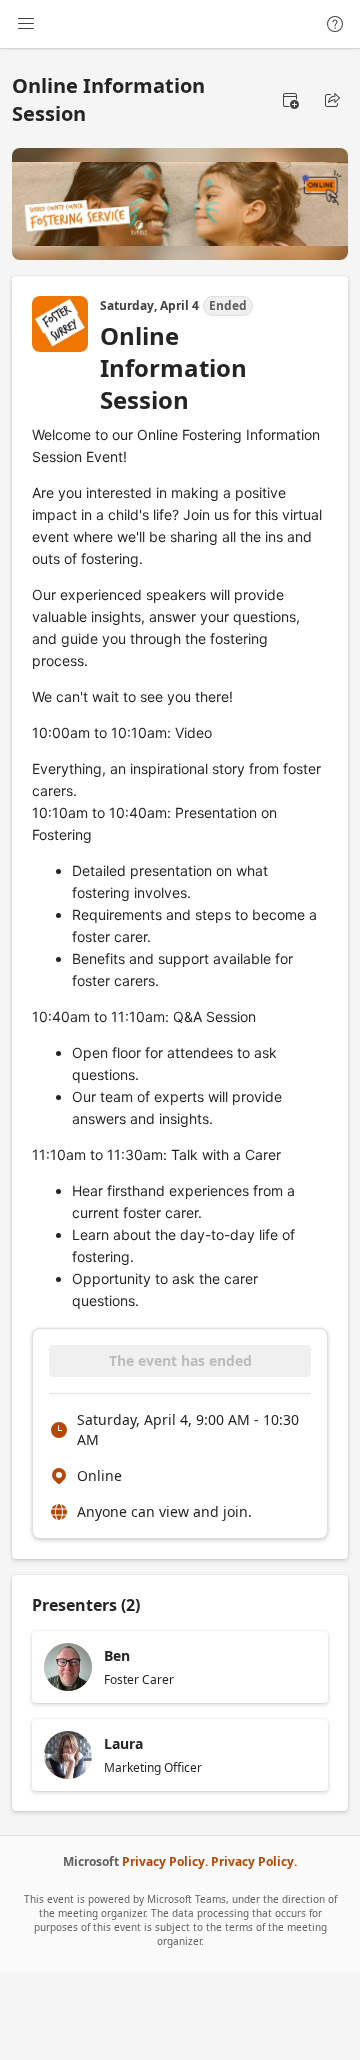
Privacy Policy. (165, 1861)
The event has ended (180, 1360)
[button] (290, 100)
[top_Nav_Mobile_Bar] (26, 24)
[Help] (335, 24)
